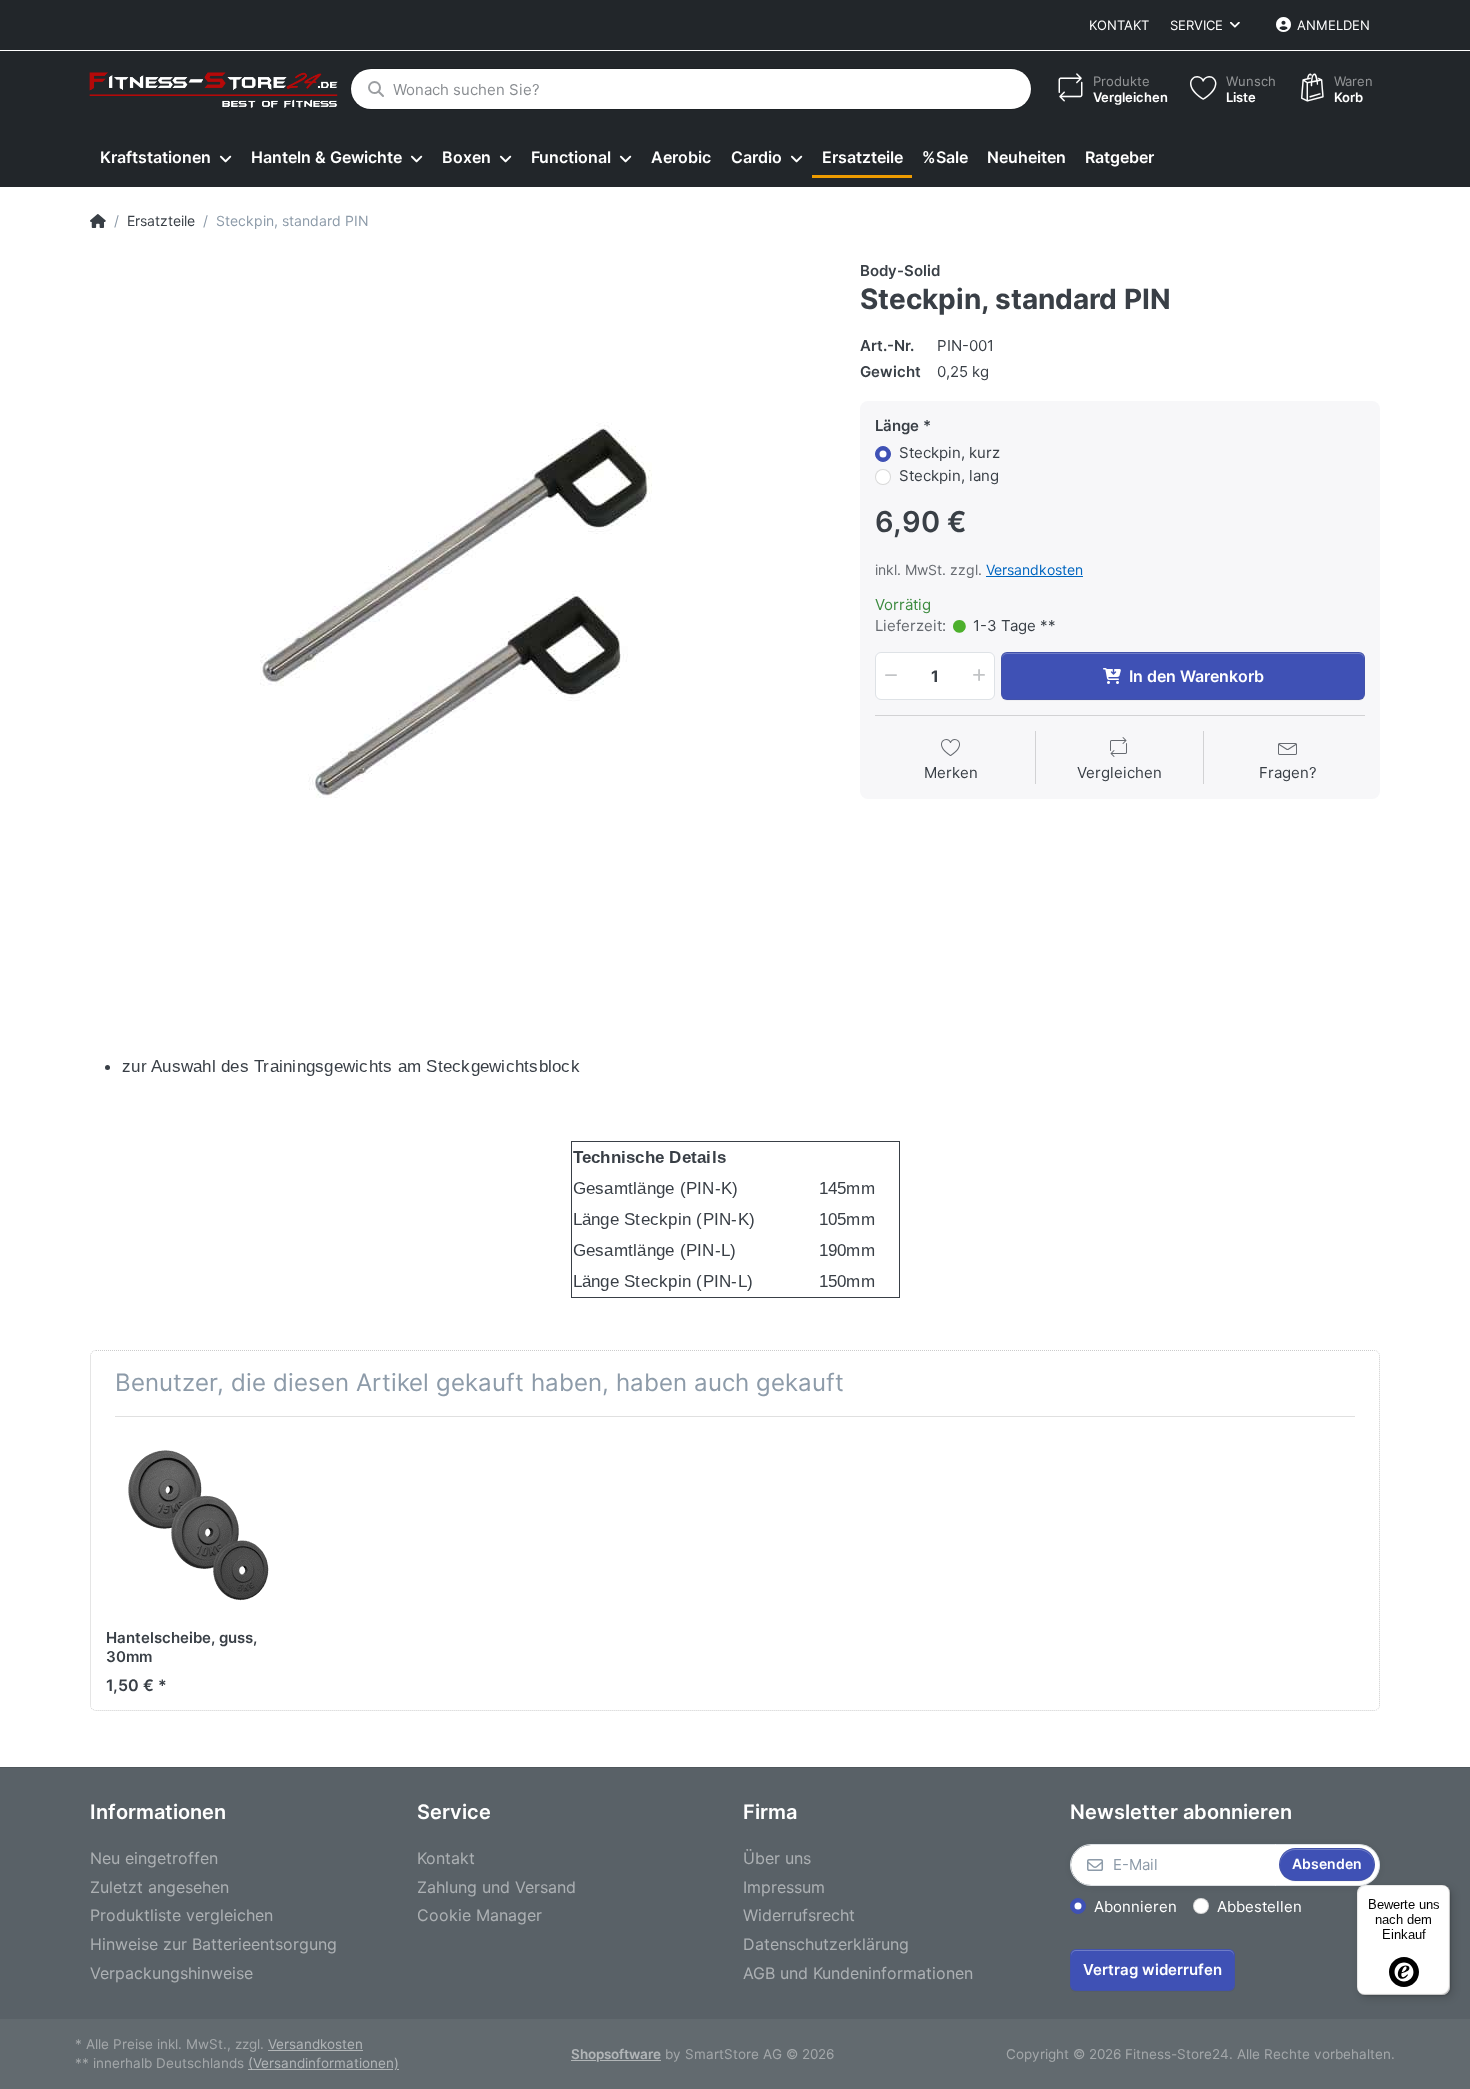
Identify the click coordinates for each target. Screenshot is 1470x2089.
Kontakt (1119, 25)
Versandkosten (1034, 569)
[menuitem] (165, 158)
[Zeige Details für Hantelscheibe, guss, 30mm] (198, 1524)
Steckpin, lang (949, 475)
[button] (889, 676)
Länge (897, 425)
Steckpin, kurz (949, 452)
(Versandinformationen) (323, 2063)
